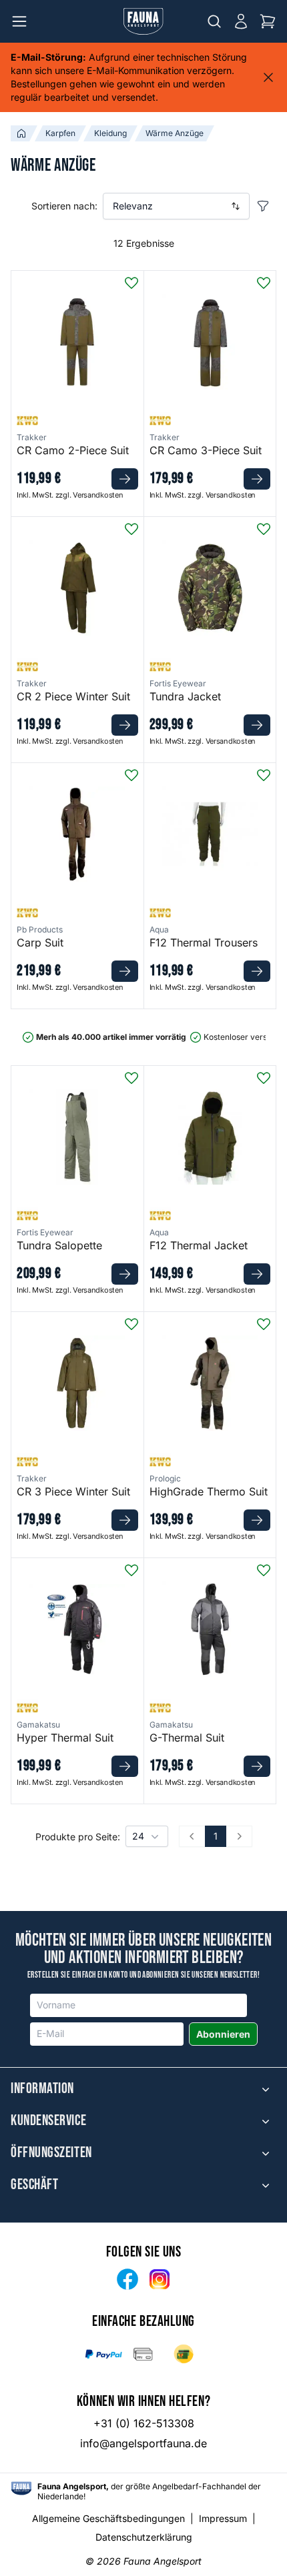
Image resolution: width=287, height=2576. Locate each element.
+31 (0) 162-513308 (144, 2423)
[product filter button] (263, 206)
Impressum (223, 2518)
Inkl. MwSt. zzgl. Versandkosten (70, 495)
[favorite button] (131, 283)
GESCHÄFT (34, 2185)
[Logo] (143, 21)
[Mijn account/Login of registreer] (241, 21)
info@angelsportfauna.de (143, 2443)
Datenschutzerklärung (144, 2537)
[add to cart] (125, 479)
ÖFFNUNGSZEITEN (51, 2153)
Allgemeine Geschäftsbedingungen (108, 2518)
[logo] (21, 2488)
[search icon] (214, 21)
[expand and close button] (266, 2089)
